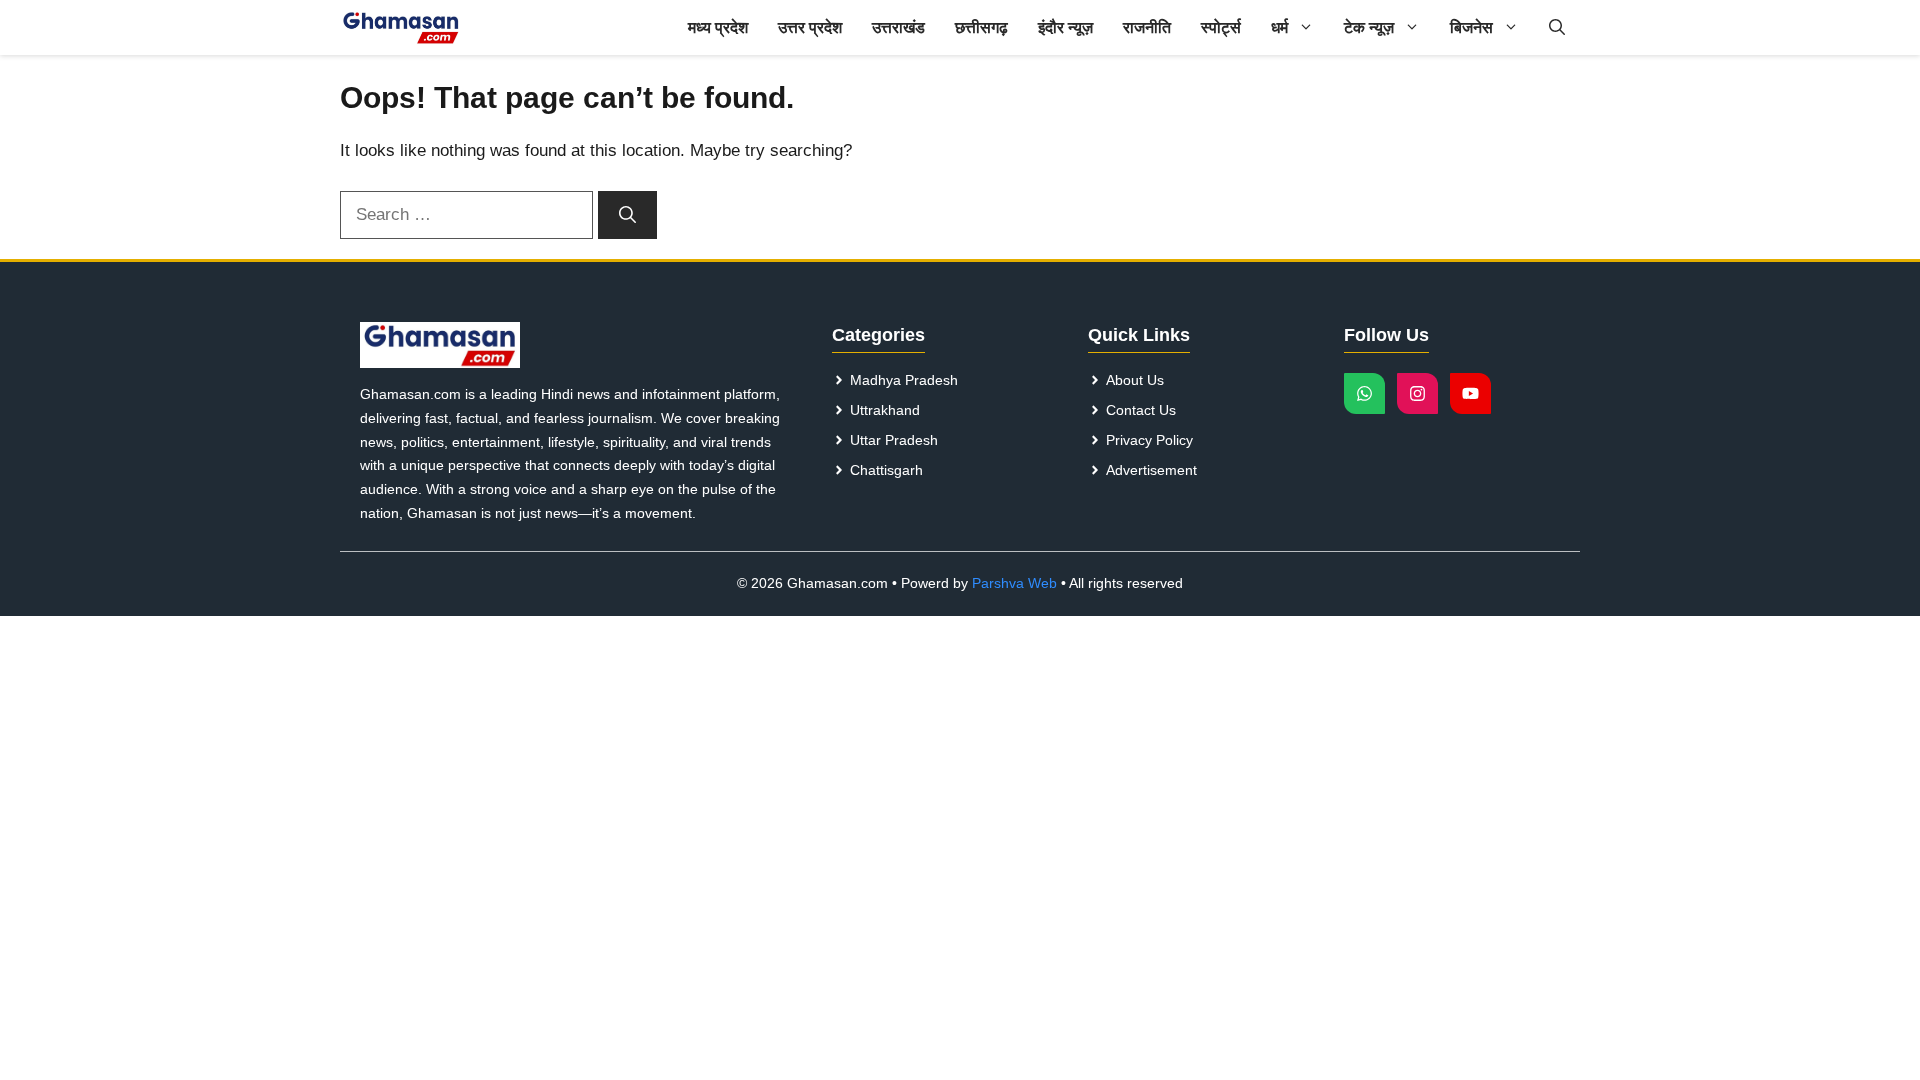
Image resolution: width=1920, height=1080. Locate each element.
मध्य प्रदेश (718, 27)
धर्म (1279, 27)
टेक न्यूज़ (1369, 27)
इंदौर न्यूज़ (1065, 27)
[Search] (627, 215)
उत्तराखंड (898, 27)
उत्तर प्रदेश (810, 27)
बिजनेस (1471, 27)
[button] (1557, 27)
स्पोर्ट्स (1221, 27)
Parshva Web (1014, 583)
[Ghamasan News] (401, 27)
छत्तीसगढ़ (981, 27)
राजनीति (1147, 27)
